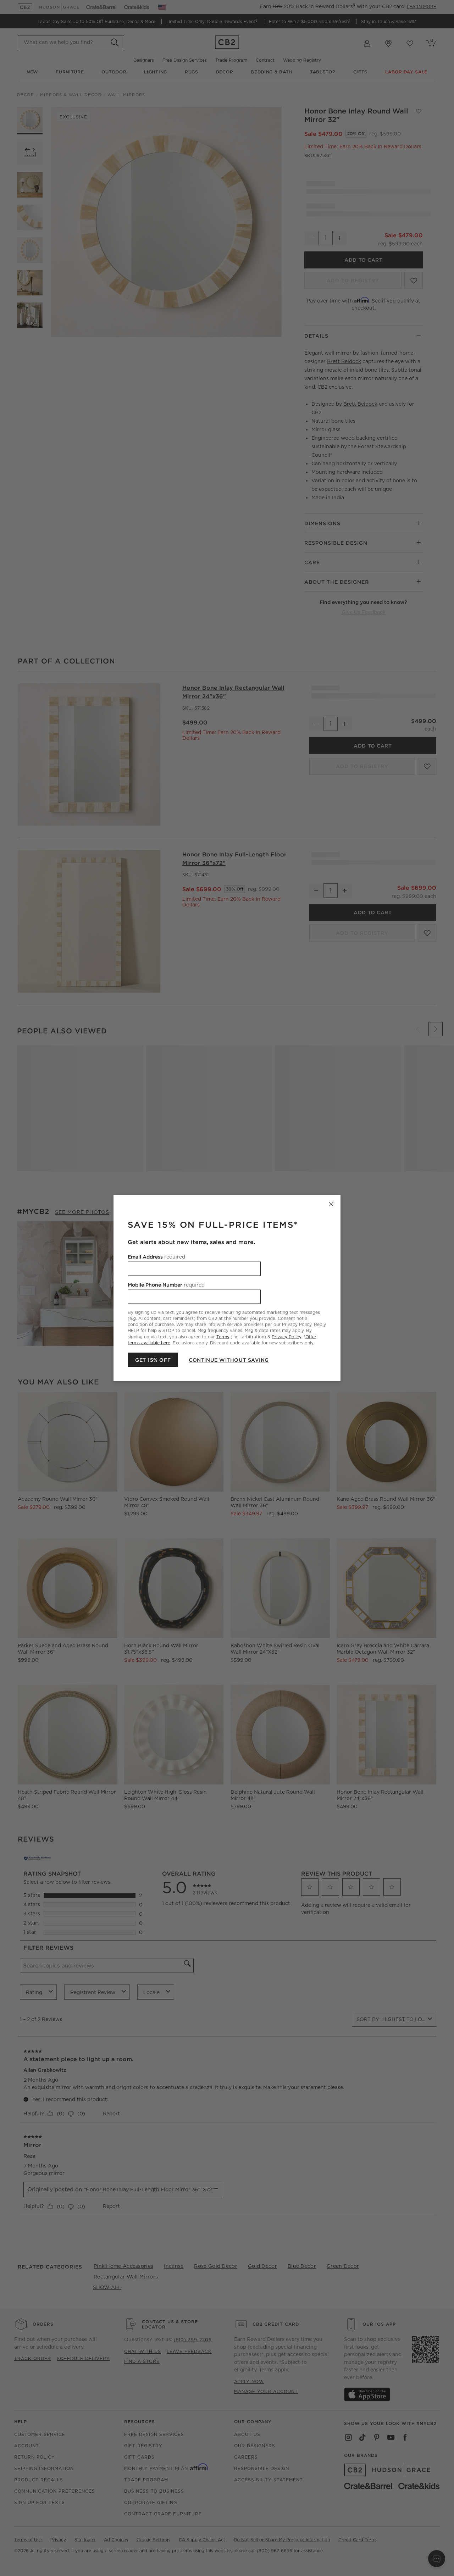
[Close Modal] (331, 1204)
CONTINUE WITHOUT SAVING (229, 1360)
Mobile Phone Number (166, 1285)
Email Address (156, 1257)
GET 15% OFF (153, 1360)
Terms (223, 1336)
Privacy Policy (286, 1336)
